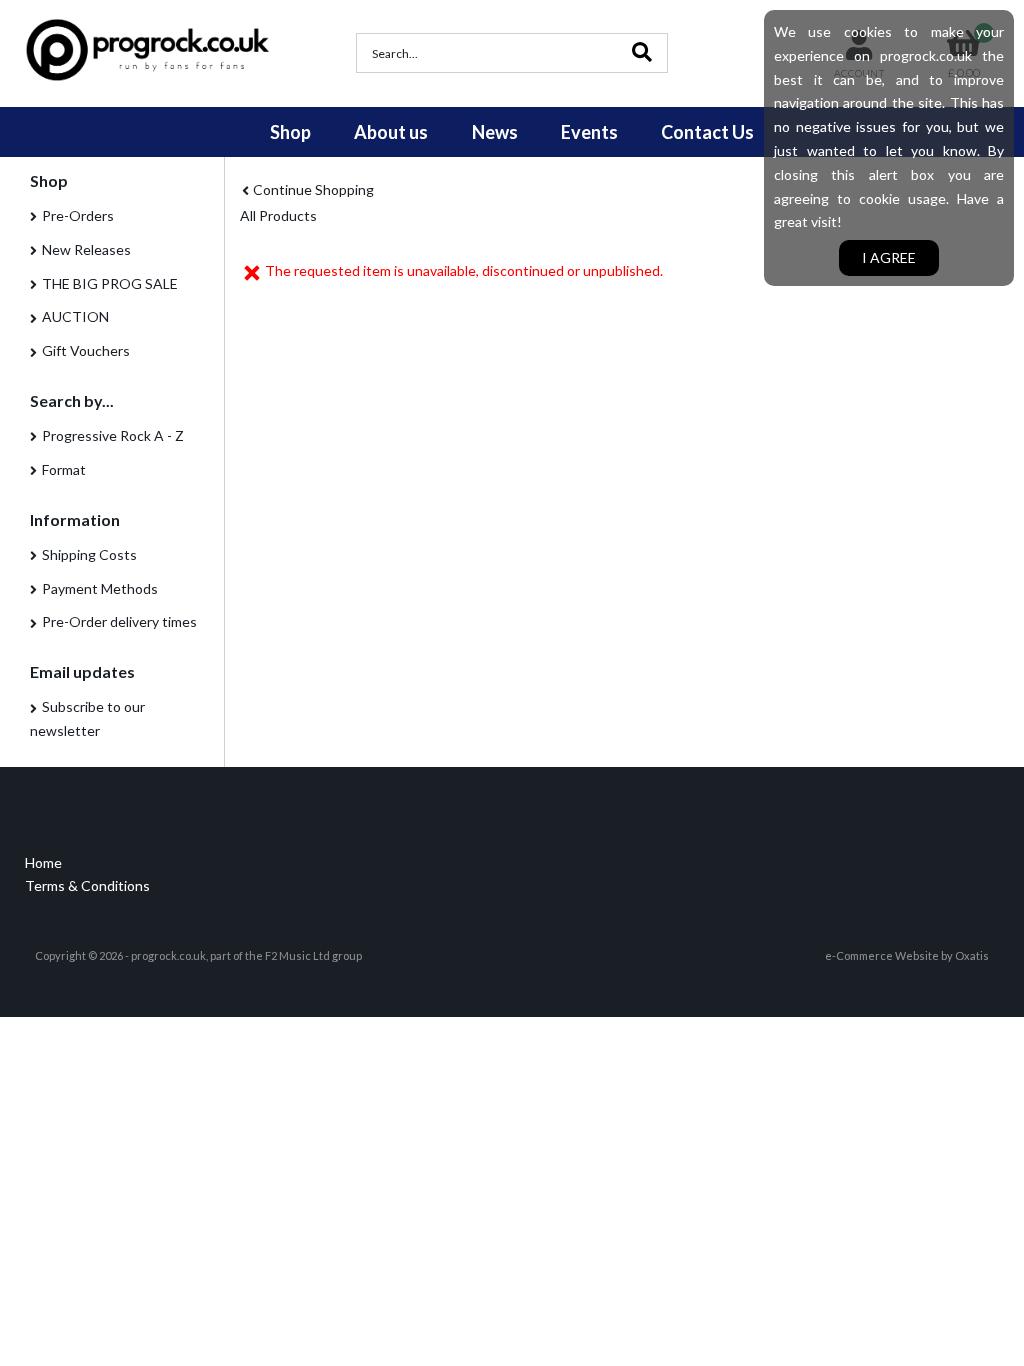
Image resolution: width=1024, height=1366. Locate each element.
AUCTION (75, 316)
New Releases (86, 249)
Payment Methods (100, 588)
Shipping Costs (89, 554)
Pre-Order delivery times (119, 621)
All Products (278, 215)
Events (589, 132)
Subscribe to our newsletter (87, 718)
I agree (889, 257)
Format (64, 469)
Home (43, 862)
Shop (290, 132)
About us (391, 132)
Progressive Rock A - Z (113, 435)
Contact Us (707, 132)
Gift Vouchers (86, 350)
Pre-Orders (78, 215)
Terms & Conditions (87, 885)
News (495, 132)
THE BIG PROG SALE (110, 283)
